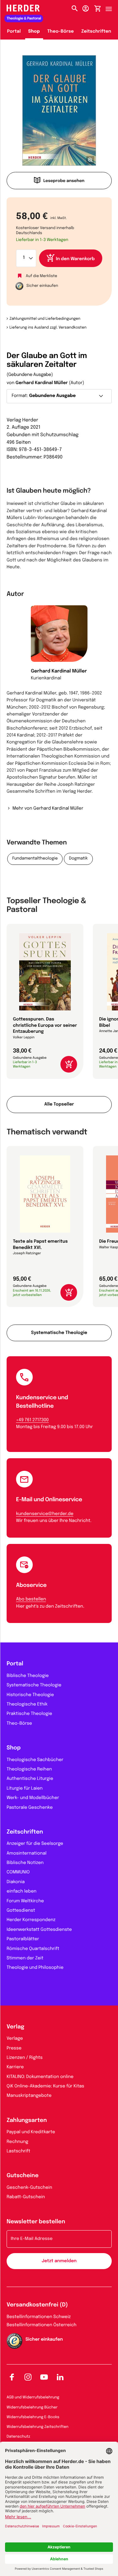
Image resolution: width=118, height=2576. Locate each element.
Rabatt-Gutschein (26, 2197)
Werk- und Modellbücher (33, 1798)
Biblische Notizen (25, 1863)
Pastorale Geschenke (30, 1808)
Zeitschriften (96, 32)
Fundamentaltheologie (35, 859)
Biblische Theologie (28, 1676)
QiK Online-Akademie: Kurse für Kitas (45, 2086)
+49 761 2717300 (32, 1420)
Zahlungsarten (27, 2121)
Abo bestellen (31, 1599)
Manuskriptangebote (29, 2096)
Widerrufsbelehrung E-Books (33, 2417)
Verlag (15, 2027)
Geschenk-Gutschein (29, 2188)
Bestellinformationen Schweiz (39, 2317)
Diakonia (16, 1882)
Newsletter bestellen (36, 2222)
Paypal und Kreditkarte (31, 2132)
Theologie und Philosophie (35, 1968)
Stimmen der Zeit (25, 1958)
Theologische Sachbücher (35, 1760)
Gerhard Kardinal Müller (42, 383)
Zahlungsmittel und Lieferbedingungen (45, 319)
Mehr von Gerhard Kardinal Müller (48, 809)
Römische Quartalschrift (33, 1949)
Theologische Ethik (27, 1705)
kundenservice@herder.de (45, 1514)
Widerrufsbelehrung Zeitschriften (37, 2427)
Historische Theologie (30, 1695)
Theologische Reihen (29, 1770)
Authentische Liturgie (30, 1779)
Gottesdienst (21, 1911)
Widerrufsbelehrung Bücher (32, 2407)
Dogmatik (78, 859)
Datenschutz (18, 2437)
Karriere (15, 2067)
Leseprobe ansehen (64, 181)
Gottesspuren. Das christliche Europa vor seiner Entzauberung (45, 1026)
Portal (14, 32)
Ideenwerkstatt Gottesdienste (39, 1930)
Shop (34, 32)
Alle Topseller (59, 1105)
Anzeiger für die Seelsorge (35, 1844)
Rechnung (17, 2142)
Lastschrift (18, 2151)
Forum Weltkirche (25, 1901)
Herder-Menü (112, 7)
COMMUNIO (18, 1872)
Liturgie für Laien (25, 1789)
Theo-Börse (61, 32)
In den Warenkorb (75, 259)
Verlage (15, 2039)
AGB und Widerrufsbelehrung (33, 2397)
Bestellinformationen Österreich (42, 2325)
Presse (14, 2048)
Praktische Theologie (29, 1714)
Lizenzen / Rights (25, 2058)
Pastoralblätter (23, 1939)
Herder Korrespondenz (31, 1920)
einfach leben (22, 1892)
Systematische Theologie (59, 1333)
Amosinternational (27, 1854)
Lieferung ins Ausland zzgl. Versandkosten (48, 328)
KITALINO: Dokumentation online (40, 2077)
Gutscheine (23, 2176)
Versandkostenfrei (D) (37, 2305)
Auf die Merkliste (42, 276)
